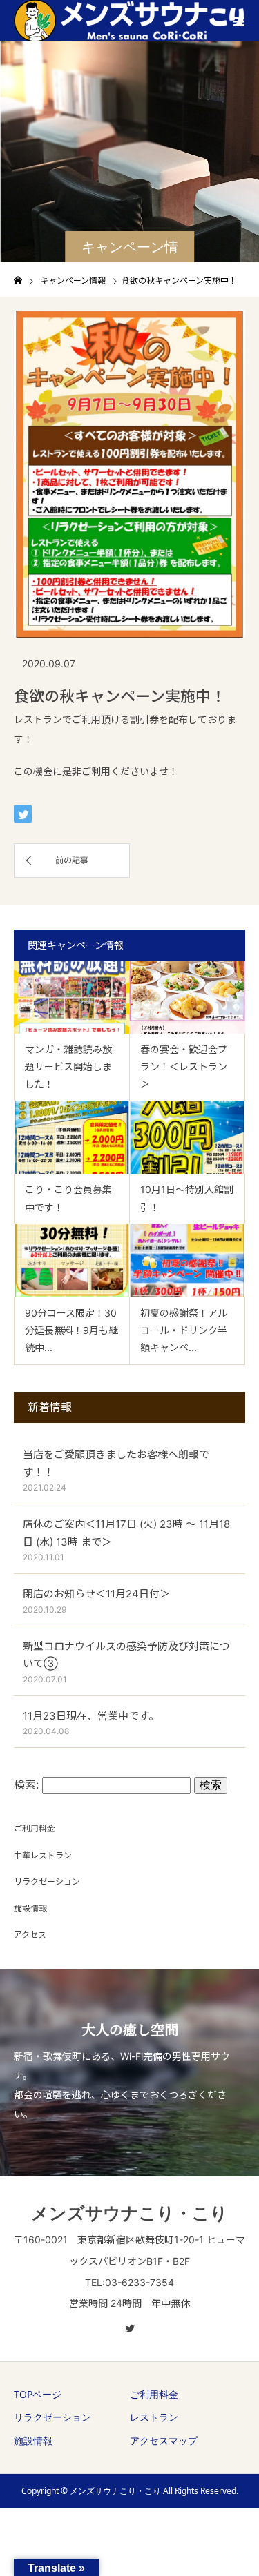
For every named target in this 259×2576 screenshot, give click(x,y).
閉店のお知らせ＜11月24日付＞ (96, 1594)
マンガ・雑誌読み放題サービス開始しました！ (68, 1066)
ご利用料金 (35, 1828)
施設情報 (30, 1908)
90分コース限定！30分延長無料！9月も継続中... (71, 1330)
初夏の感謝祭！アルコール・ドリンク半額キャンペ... (184, 1330)
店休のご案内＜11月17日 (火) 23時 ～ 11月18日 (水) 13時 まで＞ (126, 1533)
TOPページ (38, 2394)
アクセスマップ (164, 2440)
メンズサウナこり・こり (129, 2212)
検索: (26, 1784)
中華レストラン (43, 1855)
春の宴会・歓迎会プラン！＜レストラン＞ (184, 1066)
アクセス (30, 1935)
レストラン (154, 2417)
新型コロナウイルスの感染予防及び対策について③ (126, 1655)
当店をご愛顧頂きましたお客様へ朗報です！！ (116, 1463)
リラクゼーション (47, 1881)
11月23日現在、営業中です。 (91, 1716)
